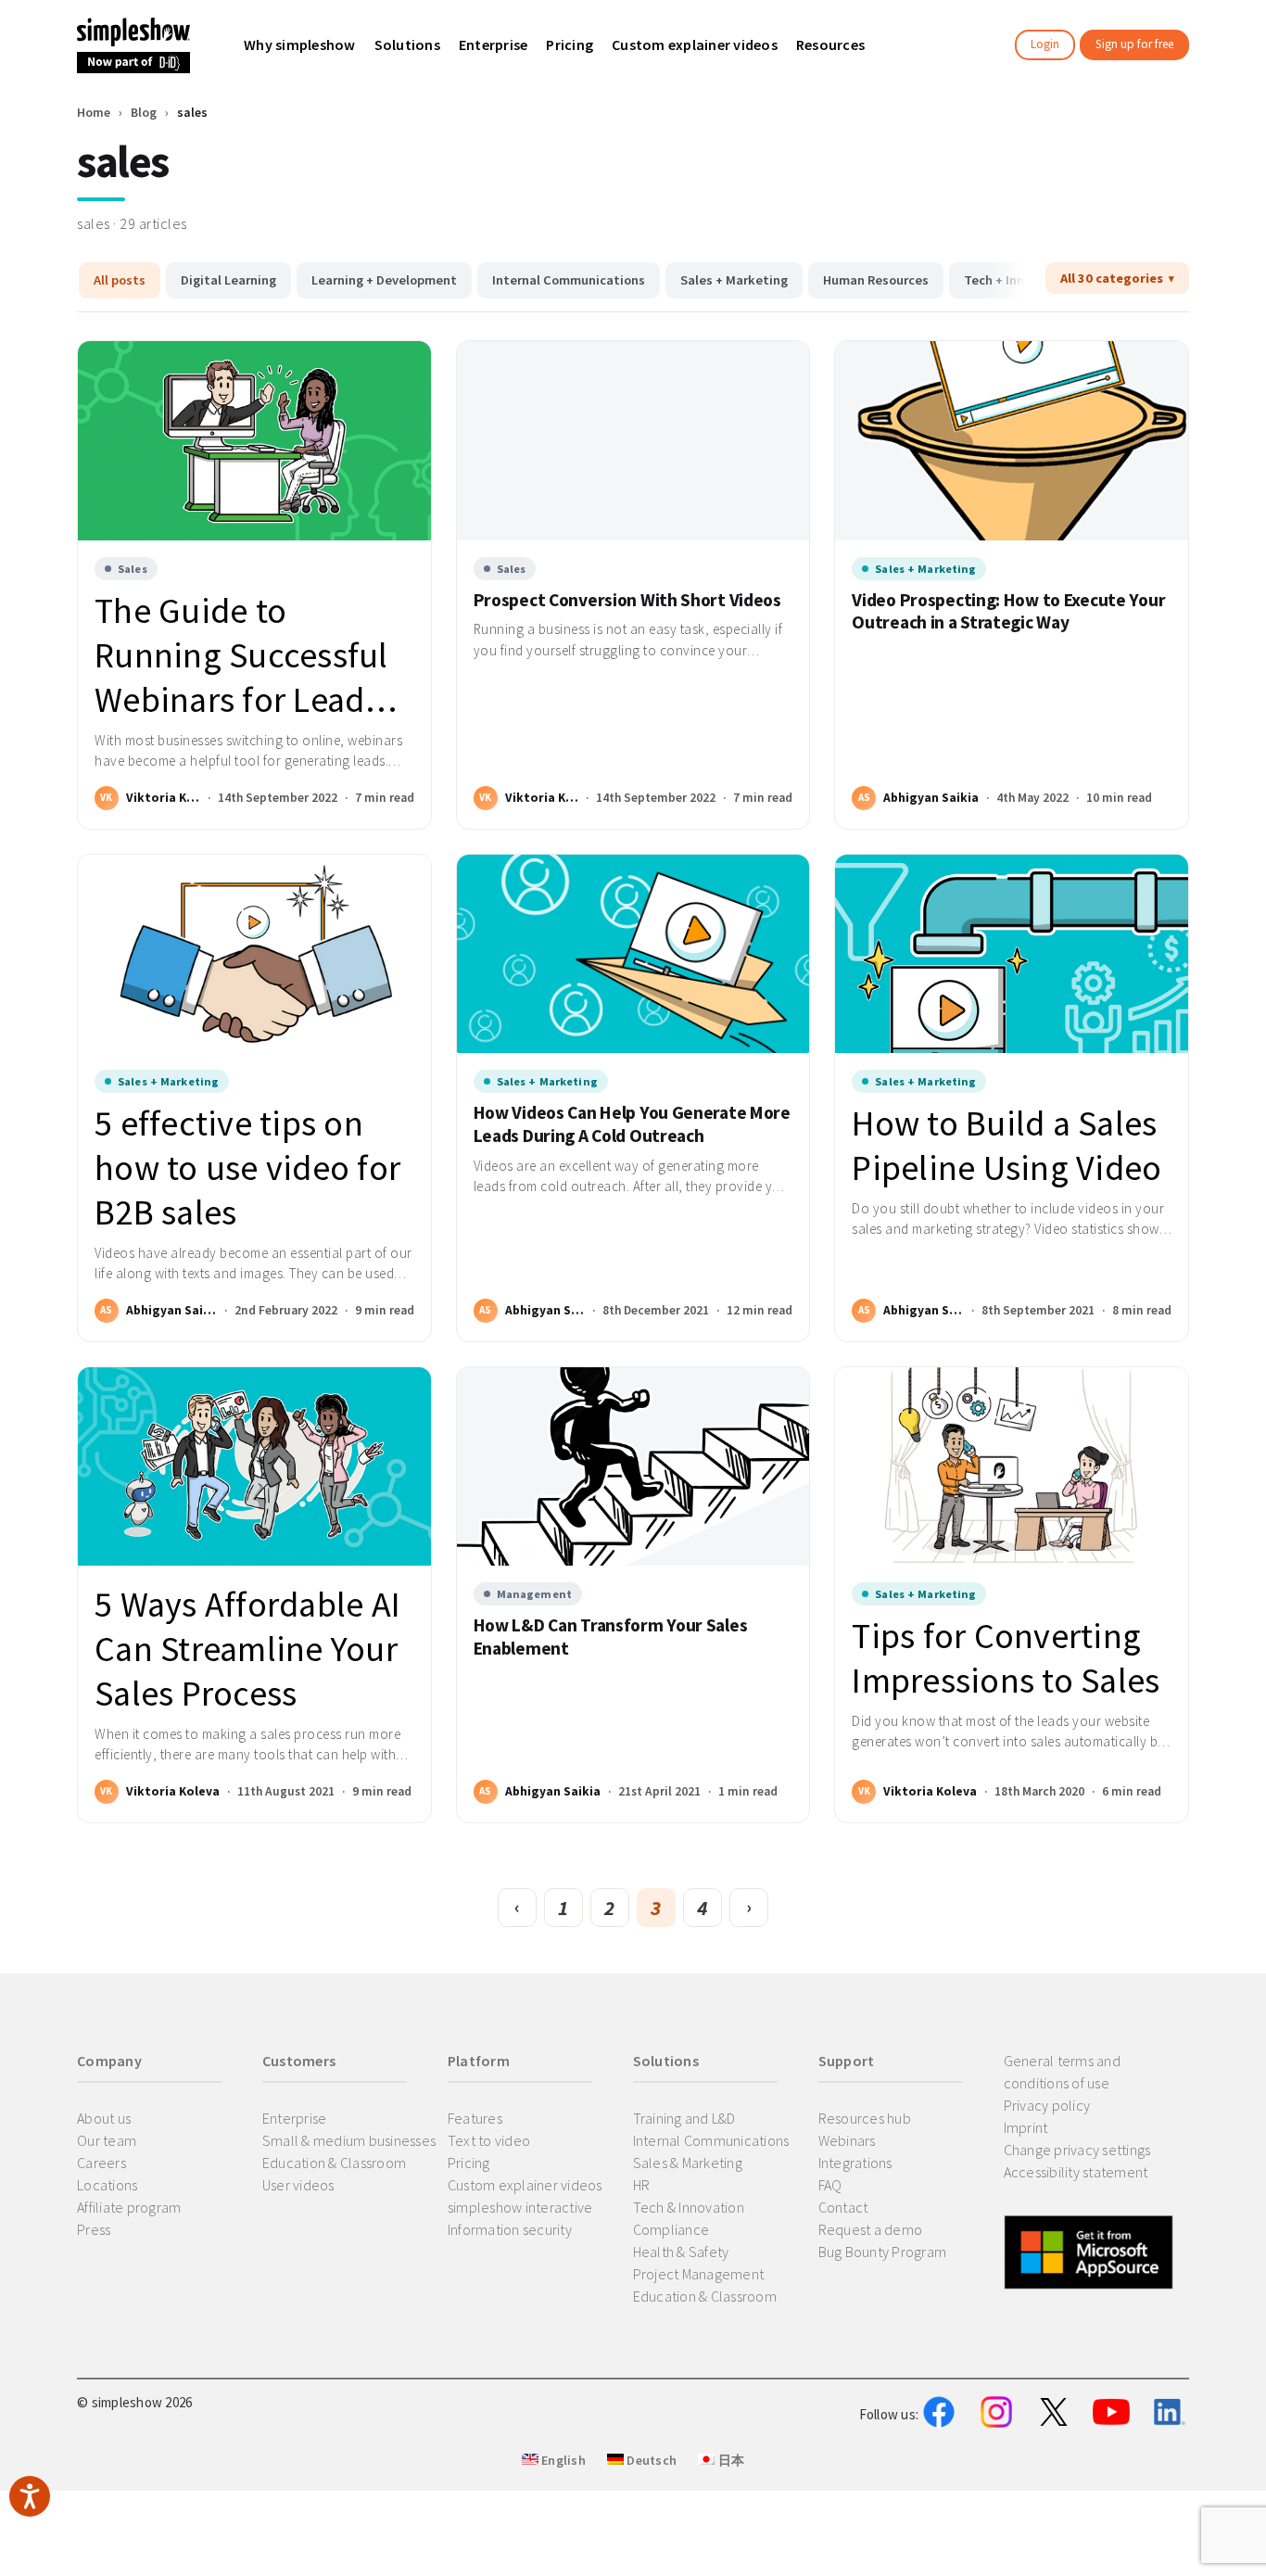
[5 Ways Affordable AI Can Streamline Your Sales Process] (254, 1466)
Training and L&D (684, 2118)
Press (94, 2229)
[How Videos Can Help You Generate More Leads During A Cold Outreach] (633, 954)
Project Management (699, 2274)
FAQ (830, 2185)
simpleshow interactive (520, 2207)
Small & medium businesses (349, 2140)
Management (534, 1594)
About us (104, 2118)
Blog (144, 112)
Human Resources (876, 280)
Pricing (469, 2163)
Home (94, 112)
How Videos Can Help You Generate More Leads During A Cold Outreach (632, 1124)
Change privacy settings (1077, 2150)
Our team (107, 2140)
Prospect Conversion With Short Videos (627, 600)
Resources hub (865, 2118)
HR (642, 2185)
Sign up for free (1134, 44)
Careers (101, 2163)
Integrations (855, 2163)
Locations (107, 2185)
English (562, 2460)
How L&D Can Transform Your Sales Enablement (611, 1637)
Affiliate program (129, 2207)
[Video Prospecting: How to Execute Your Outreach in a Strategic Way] (1012, 440)
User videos (298, 2185)
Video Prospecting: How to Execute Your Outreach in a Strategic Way (1008, 611)
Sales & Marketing (688, 2163)
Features (475, 2118)
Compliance (671, 2229)
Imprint (1026, 2127)
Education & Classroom (334, 2163)
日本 (729, 2460)
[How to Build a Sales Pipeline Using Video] (1012, 954)
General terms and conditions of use (1062, 2072)
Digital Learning (228, 280)
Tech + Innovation (1017, 280)
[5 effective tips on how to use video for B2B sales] (254, 954)
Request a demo (871, 2229)
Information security (510, 2229)
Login (1045, 44)
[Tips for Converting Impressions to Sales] (1012, 1466)
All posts (120, 280)
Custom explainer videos (525, 2185)
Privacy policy (1047, 2105)
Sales (133, 569)
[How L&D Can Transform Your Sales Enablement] (633, 1466)
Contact (843, 2207)
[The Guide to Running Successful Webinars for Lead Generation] (254, 440)
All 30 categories (1112, 278)
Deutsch (650, 2460)
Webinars (847, 2140)
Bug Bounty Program (883, 2252)
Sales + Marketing (734, 280)
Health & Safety (681, 2252)
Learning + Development (384, 280)
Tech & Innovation (689, 2207)
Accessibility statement (1076, 2172)
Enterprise (295, 2118)
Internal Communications (569, 280)
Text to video (489, 2140)
